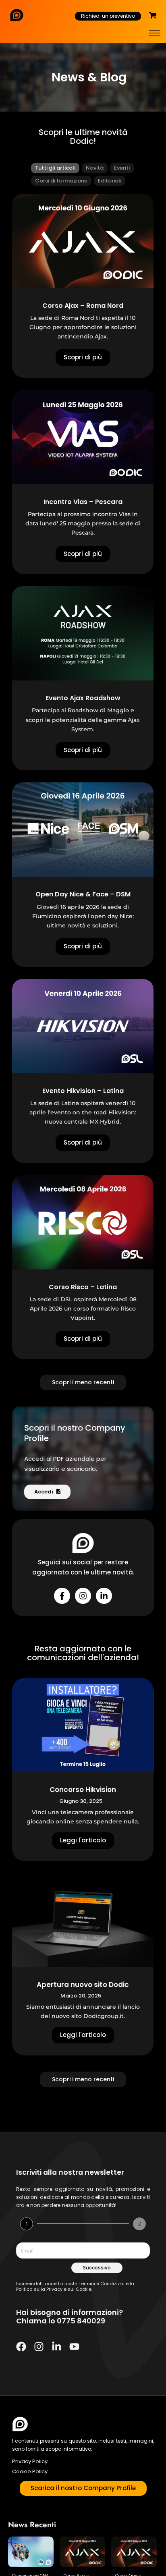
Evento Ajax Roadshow (83, 698)
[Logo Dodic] (17, 15)
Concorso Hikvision (83, 1790)
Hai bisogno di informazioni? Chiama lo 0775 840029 (70, 2317)
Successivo (97, 2268)
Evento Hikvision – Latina (83, 1091)
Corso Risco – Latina (83, 1287)
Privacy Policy (30, 2461)
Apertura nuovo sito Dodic (83, 1985)
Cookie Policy (30, 2471)
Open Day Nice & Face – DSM (83, 894)
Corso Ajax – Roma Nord (83, 306)
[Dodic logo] (20, 2424)
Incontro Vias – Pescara (83, 502)
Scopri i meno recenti (83, 1382)
